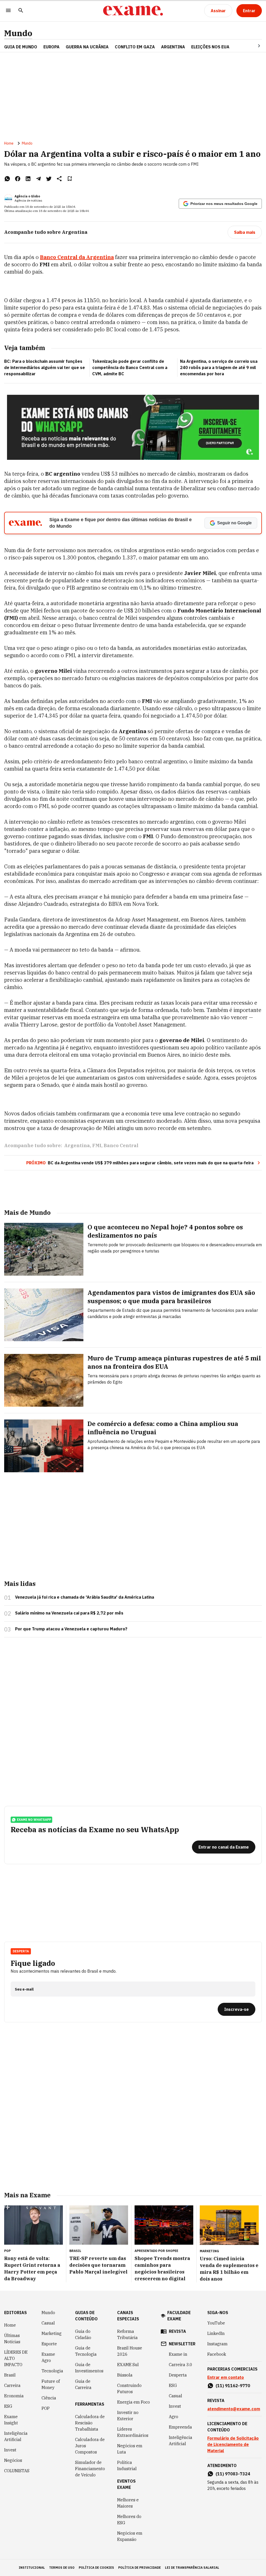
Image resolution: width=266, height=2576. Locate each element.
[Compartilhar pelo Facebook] (18, 179)
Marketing (52, 2333)
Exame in (178, 2354)
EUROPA (51, 47)
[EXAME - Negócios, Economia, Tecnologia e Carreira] (133, 11)
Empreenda (180, 2427)
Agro (174, 2417)
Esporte (49, 2344)
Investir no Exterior (128, 2416)
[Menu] (8, 11)
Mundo (18, 33)
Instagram (217, 2344)
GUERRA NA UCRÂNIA (87, 47)
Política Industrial (127, 2465)
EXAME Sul (128, 2365)
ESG (8, 2406)
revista (177, 2331)
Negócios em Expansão (130, 2536)
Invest (10, 2450)
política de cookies (96, 2568)
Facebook (217, 2354)
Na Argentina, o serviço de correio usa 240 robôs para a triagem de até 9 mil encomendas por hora (219, 367)
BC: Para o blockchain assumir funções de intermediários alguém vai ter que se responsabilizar (45, 367)
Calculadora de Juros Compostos (90, 2446)
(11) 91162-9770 (233, 2386)
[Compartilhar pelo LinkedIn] (28, 179)
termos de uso (62, 2568)
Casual (48, 2323)
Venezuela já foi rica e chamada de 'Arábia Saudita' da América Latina (85, 1597)
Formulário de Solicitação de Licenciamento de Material (233, 2444)
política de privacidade (139, 2568)
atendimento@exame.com (234, 2409)
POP (46, 2408)
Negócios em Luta (130, 2449)
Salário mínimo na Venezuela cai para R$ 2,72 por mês (69, 1613)
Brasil (10, 2375)
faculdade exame (179, 2316)
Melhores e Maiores (128, 2503)
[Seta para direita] (253, 46)
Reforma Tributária (127, 2334)
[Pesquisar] (21, 11)
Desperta (178, 2375)
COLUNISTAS (17, 2471)
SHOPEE (172, 2251)
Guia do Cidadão (83, 2334)
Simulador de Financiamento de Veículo (90, 2469)
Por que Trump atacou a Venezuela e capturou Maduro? (71, 1629)
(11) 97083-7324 (233, 2474)
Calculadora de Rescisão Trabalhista (90, 2423)
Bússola (125, 2375)
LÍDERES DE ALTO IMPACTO (16, 2358)
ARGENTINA (173, 47)
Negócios (13, 2460)
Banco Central (121, 1145)
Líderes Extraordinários (133, 2432)
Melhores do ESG (129, 2520)
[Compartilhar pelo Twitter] (49, 179)
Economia (14, 2396)
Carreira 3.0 (181, 2365)
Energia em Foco (134, 2402)
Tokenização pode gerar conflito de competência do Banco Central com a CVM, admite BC (130, 367)
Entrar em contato (226, 2377)
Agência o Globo (27, 196)
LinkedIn (216, 2333)
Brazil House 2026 (130, 2351)
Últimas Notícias (12, 2339)
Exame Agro (48, 2357)
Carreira (12, 2385)
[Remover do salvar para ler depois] (70, 179)
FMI (97, 1145)
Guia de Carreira (83, 2384)
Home (9, 143)
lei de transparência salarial (192, 2568)
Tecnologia (52, 2371)
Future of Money (51, 2384)
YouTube (216, 2323)
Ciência (49, 2398)
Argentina (77, 1145)
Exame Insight (11, 2420)
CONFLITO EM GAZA (135, 47)
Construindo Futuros (129, 2388)
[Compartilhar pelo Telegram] (38, 179)
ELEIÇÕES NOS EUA (210, 47)
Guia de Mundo (21, 47)
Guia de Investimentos (89, 2368)
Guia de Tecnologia (86, 2351)
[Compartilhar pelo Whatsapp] (7, 179)
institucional (32, 2568)
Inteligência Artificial (16, 2436)
